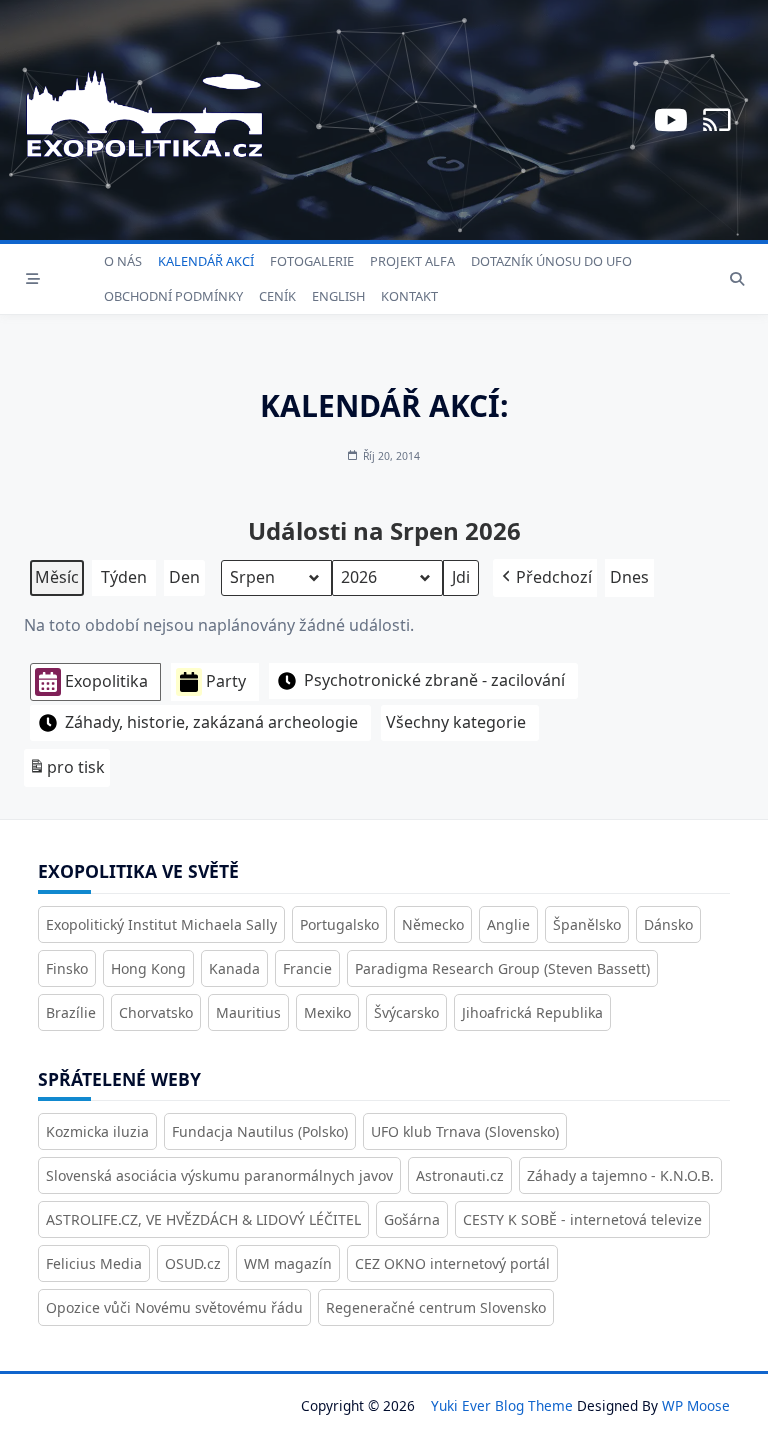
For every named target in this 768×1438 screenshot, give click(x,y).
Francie (307, 968)
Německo (433, 924)
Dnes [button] (629, 577)
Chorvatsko (156, 1012)
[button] (545, 578)
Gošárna (412, 1219)
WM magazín (288, 1263)
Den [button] (184, 577)
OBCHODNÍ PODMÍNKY (173, 296)
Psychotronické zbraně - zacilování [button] (434, 680)
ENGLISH (338, 296)
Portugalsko (339, 924)
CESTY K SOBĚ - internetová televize (582, 1219)
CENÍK (277, 296)
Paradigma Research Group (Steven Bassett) (502, 968)
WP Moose (696, 1405)
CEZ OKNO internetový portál (452, 1263)
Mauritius (248, 1012)
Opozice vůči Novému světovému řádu (174, 1307)
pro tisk (66, 771)
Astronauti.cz (460, 1175)
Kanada (234, 968)
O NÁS (123, 261)
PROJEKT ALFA (412, 261)
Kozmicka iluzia (97, 1131)
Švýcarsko (406, 1012)
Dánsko (668, 924)
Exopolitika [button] (106, 681)
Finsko (67, 968)
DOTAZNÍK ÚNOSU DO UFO (551, 261)
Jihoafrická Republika (532, 1012)
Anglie (508, 924)
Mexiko (327, 1012)
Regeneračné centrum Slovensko (436, 1307)
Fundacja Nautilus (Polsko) (260, 1131)
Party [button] (226, 681)
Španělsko (587, 924)
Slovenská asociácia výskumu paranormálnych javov (219, 1175)
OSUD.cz (193, 1263)
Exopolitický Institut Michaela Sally (161, 924)
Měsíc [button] (57, 577)
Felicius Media (94, 1263)
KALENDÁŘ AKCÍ (206, 261)
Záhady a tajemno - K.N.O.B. (620, 1175)
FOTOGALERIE (312, 261)
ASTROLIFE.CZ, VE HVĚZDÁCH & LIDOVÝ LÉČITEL (203, 1219)
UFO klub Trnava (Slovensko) (465, 1131)
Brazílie (71, 1012)
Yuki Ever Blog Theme (502, 1405)
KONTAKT (409, 296)
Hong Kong (148, 968)
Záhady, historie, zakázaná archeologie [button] (211, 722)
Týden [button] (124, 577)
